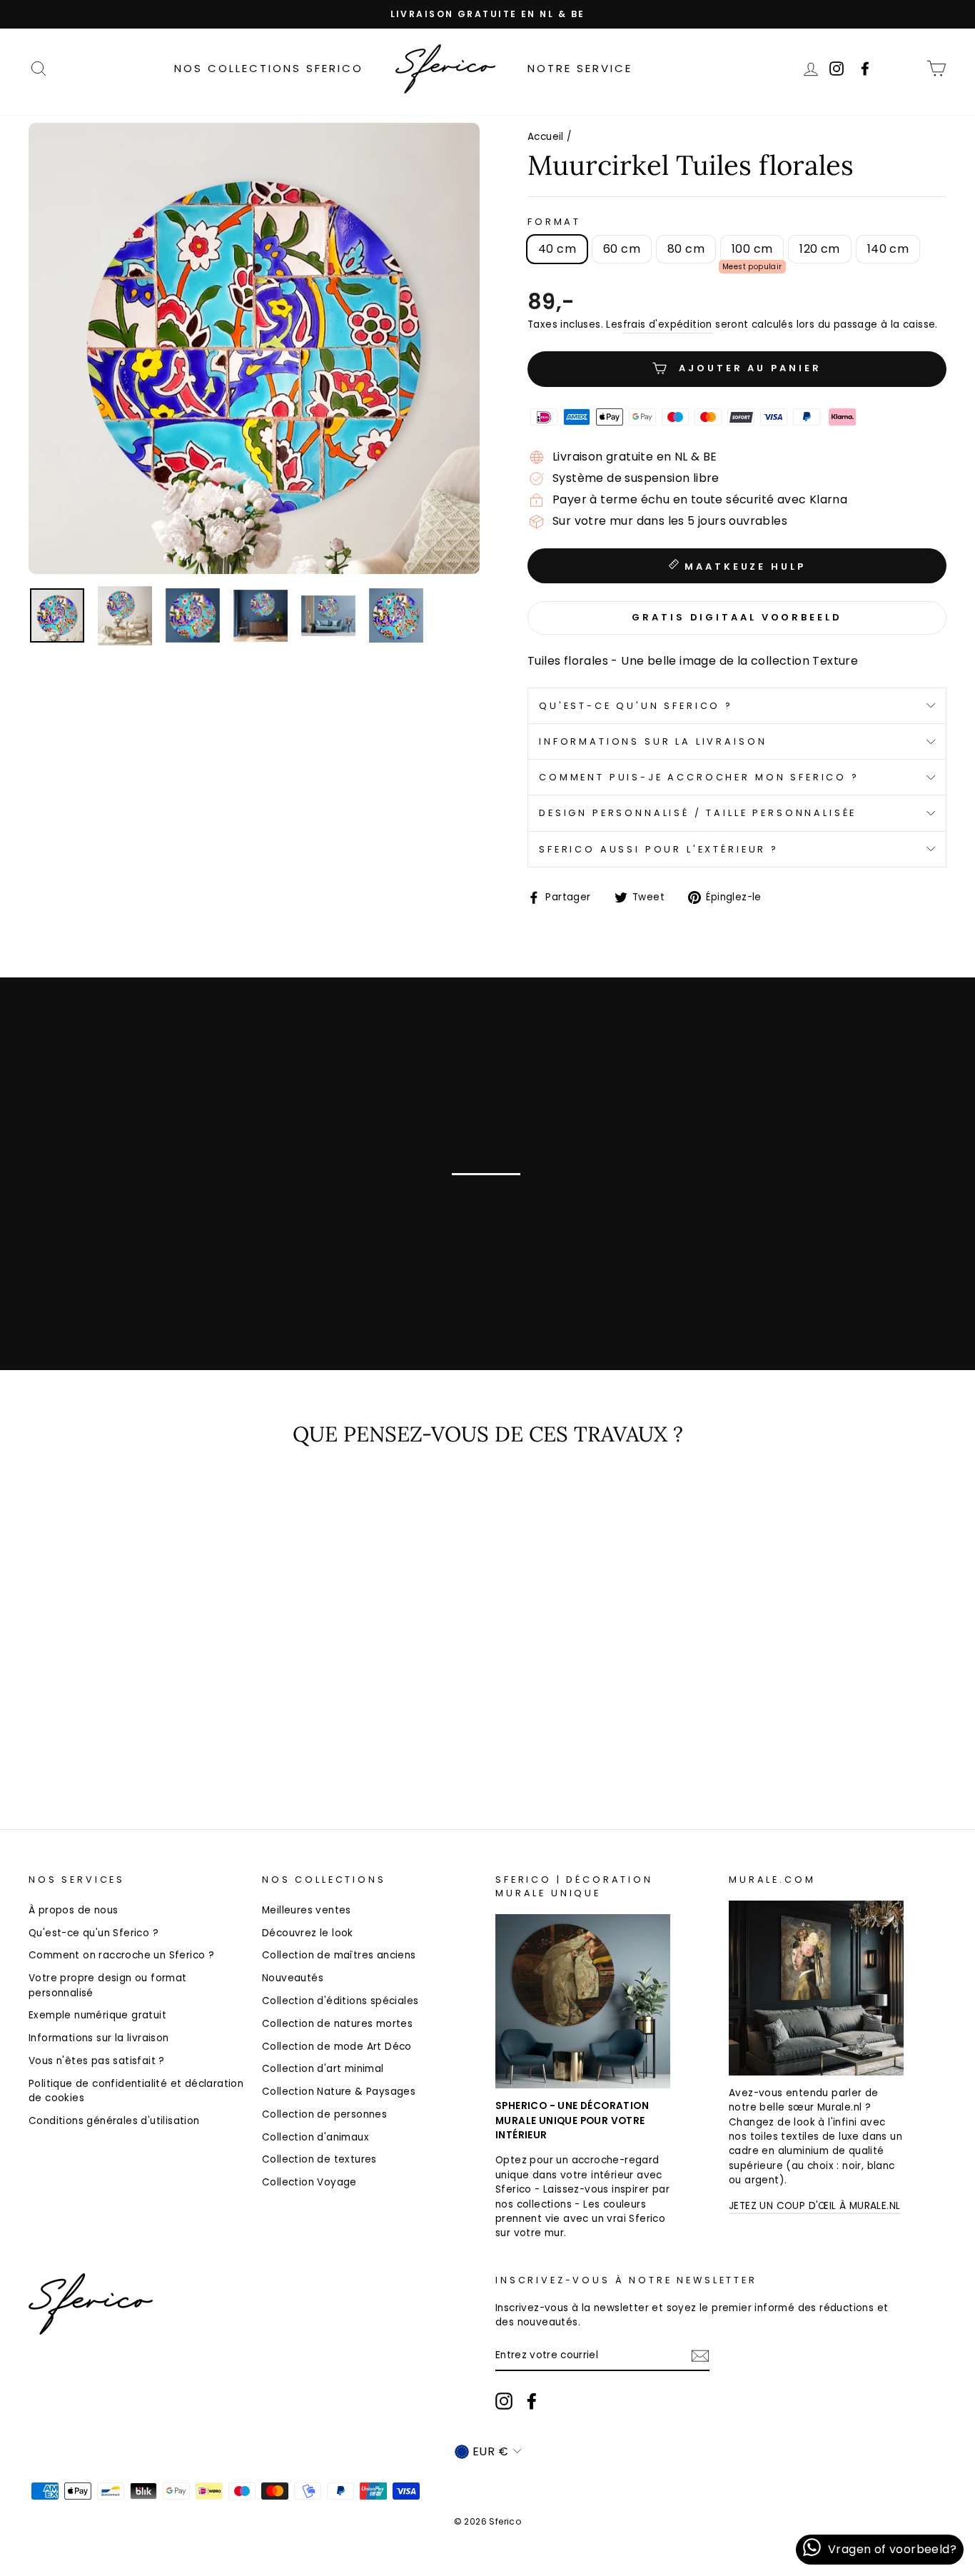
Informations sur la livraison (653, 741)
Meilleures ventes (307, 1910)
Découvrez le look (308, 1933)
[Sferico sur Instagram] (504, 2401)
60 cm (622, 249)
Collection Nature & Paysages (339, 2092)
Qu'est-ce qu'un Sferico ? (636, 706)
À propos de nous (73, 1910)
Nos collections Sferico (269, 68)
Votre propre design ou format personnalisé (108, 1985)
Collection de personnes (324, 2114)
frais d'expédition (668, 324)
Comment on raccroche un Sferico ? (121, 1955)
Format (554, 222)
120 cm (819, 249)
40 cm (557, 249)
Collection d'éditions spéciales (340, 2001)
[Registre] (700, 2356)
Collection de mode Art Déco (337, 2047)
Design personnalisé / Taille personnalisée (698, 813)
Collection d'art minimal (323, 2069)
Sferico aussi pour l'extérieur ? (659, 849)
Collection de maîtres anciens (339, 1955)
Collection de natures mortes (337, 2024)
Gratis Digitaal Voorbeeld (737, 617)
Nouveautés (293, 1978)
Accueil (546, 137)
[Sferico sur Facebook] (906, 68)
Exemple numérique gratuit (97, 2015)
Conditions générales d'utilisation (114, 2121)
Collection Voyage (309, 2182)
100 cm (752, 249)
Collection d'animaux (315, 2137)
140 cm (888, 249)
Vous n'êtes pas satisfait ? (97, 2061)
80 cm (686, 249)
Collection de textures (319, 2159)
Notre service (580, 68)
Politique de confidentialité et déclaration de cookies (136, 2091)
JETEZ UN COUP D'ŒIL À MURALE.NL (814, 2206)
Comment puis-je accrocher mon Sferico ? (699, 777)
